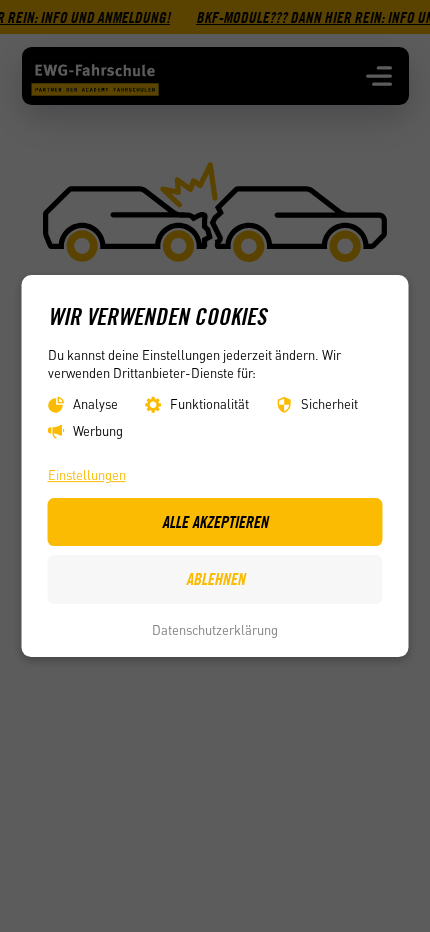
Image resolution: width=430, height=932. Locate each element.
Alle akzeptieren (215, 522)
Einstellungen (87, 475)
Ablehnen (215, 579)
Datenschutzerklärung (215, 629)
